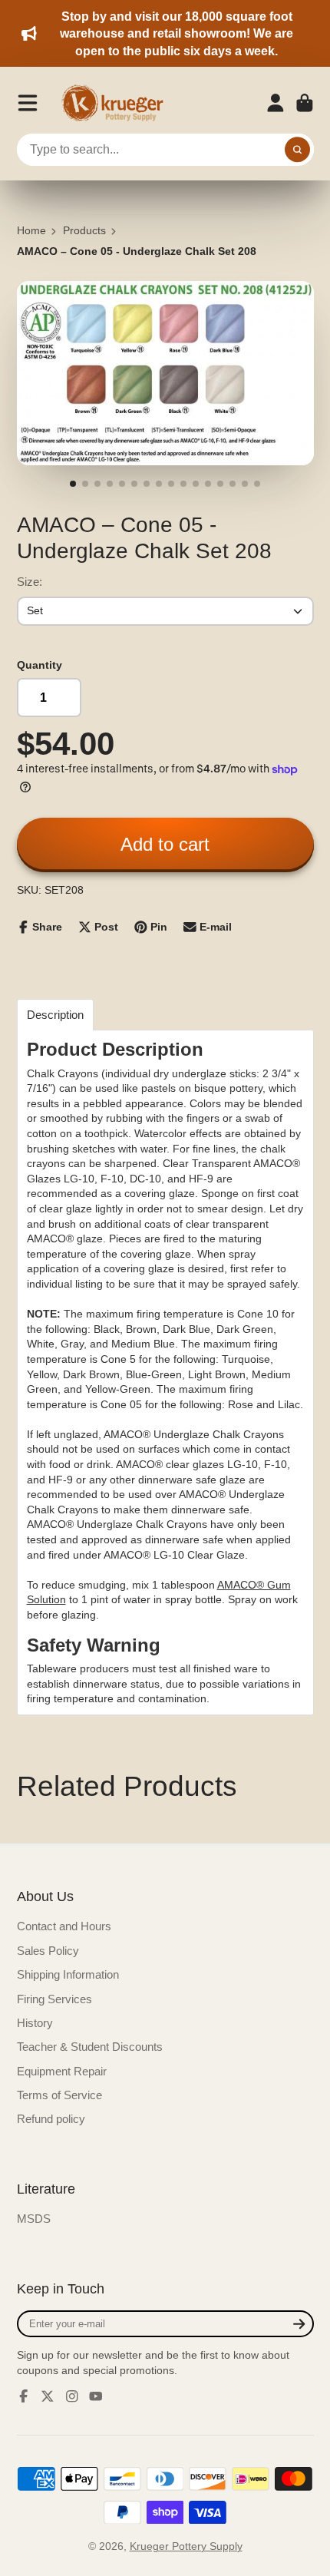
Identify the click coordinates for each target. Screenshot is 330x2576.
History (35, 2023)
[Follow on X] (48, 2396)
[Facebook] (24, 2396)
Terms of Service (59, 2095)
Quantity (40, 665)
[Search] (298, 150)
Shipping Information (68, 1974)
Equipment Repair (62, 2071)
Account (276, 103)
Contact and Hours (64, 1926)
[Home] (117, 103)
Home (31, 230)
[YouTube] (96, 2396)
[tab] (55, 1015)
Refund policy (51, 2119)
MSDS (34, 2219)
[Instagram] (72, 2396)
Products (84, 230)
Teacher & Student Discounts (90, 2047)
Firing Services (54, 1999)
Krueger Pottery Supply (186, 2546)
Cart (305, 103)
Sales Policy (48, 1951)
